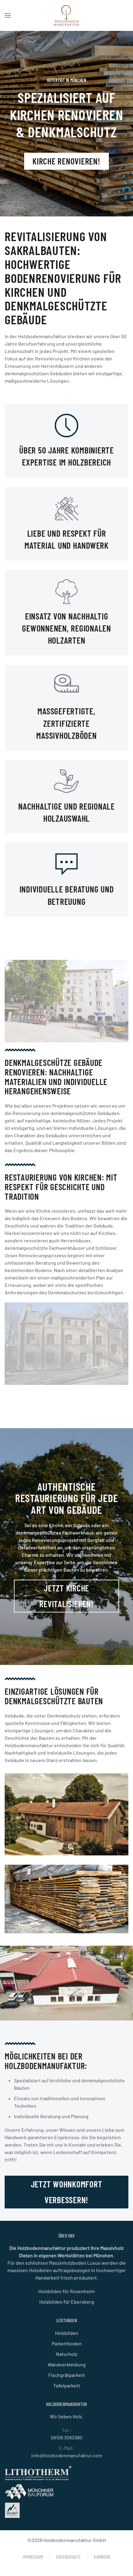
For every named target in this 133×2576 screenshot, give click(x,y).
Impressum (33, 2557)
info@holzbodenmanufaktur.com (67, 2455)
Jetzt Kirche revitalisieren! (66, 1596)
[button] (8, 15)
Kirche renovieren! (66, 161)
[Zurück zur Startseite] (66, 15)
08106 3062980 (66, 2437)
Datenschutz (68, 2557)
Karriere (102, 2557)
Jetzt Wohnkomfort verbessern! (67, 2192)
